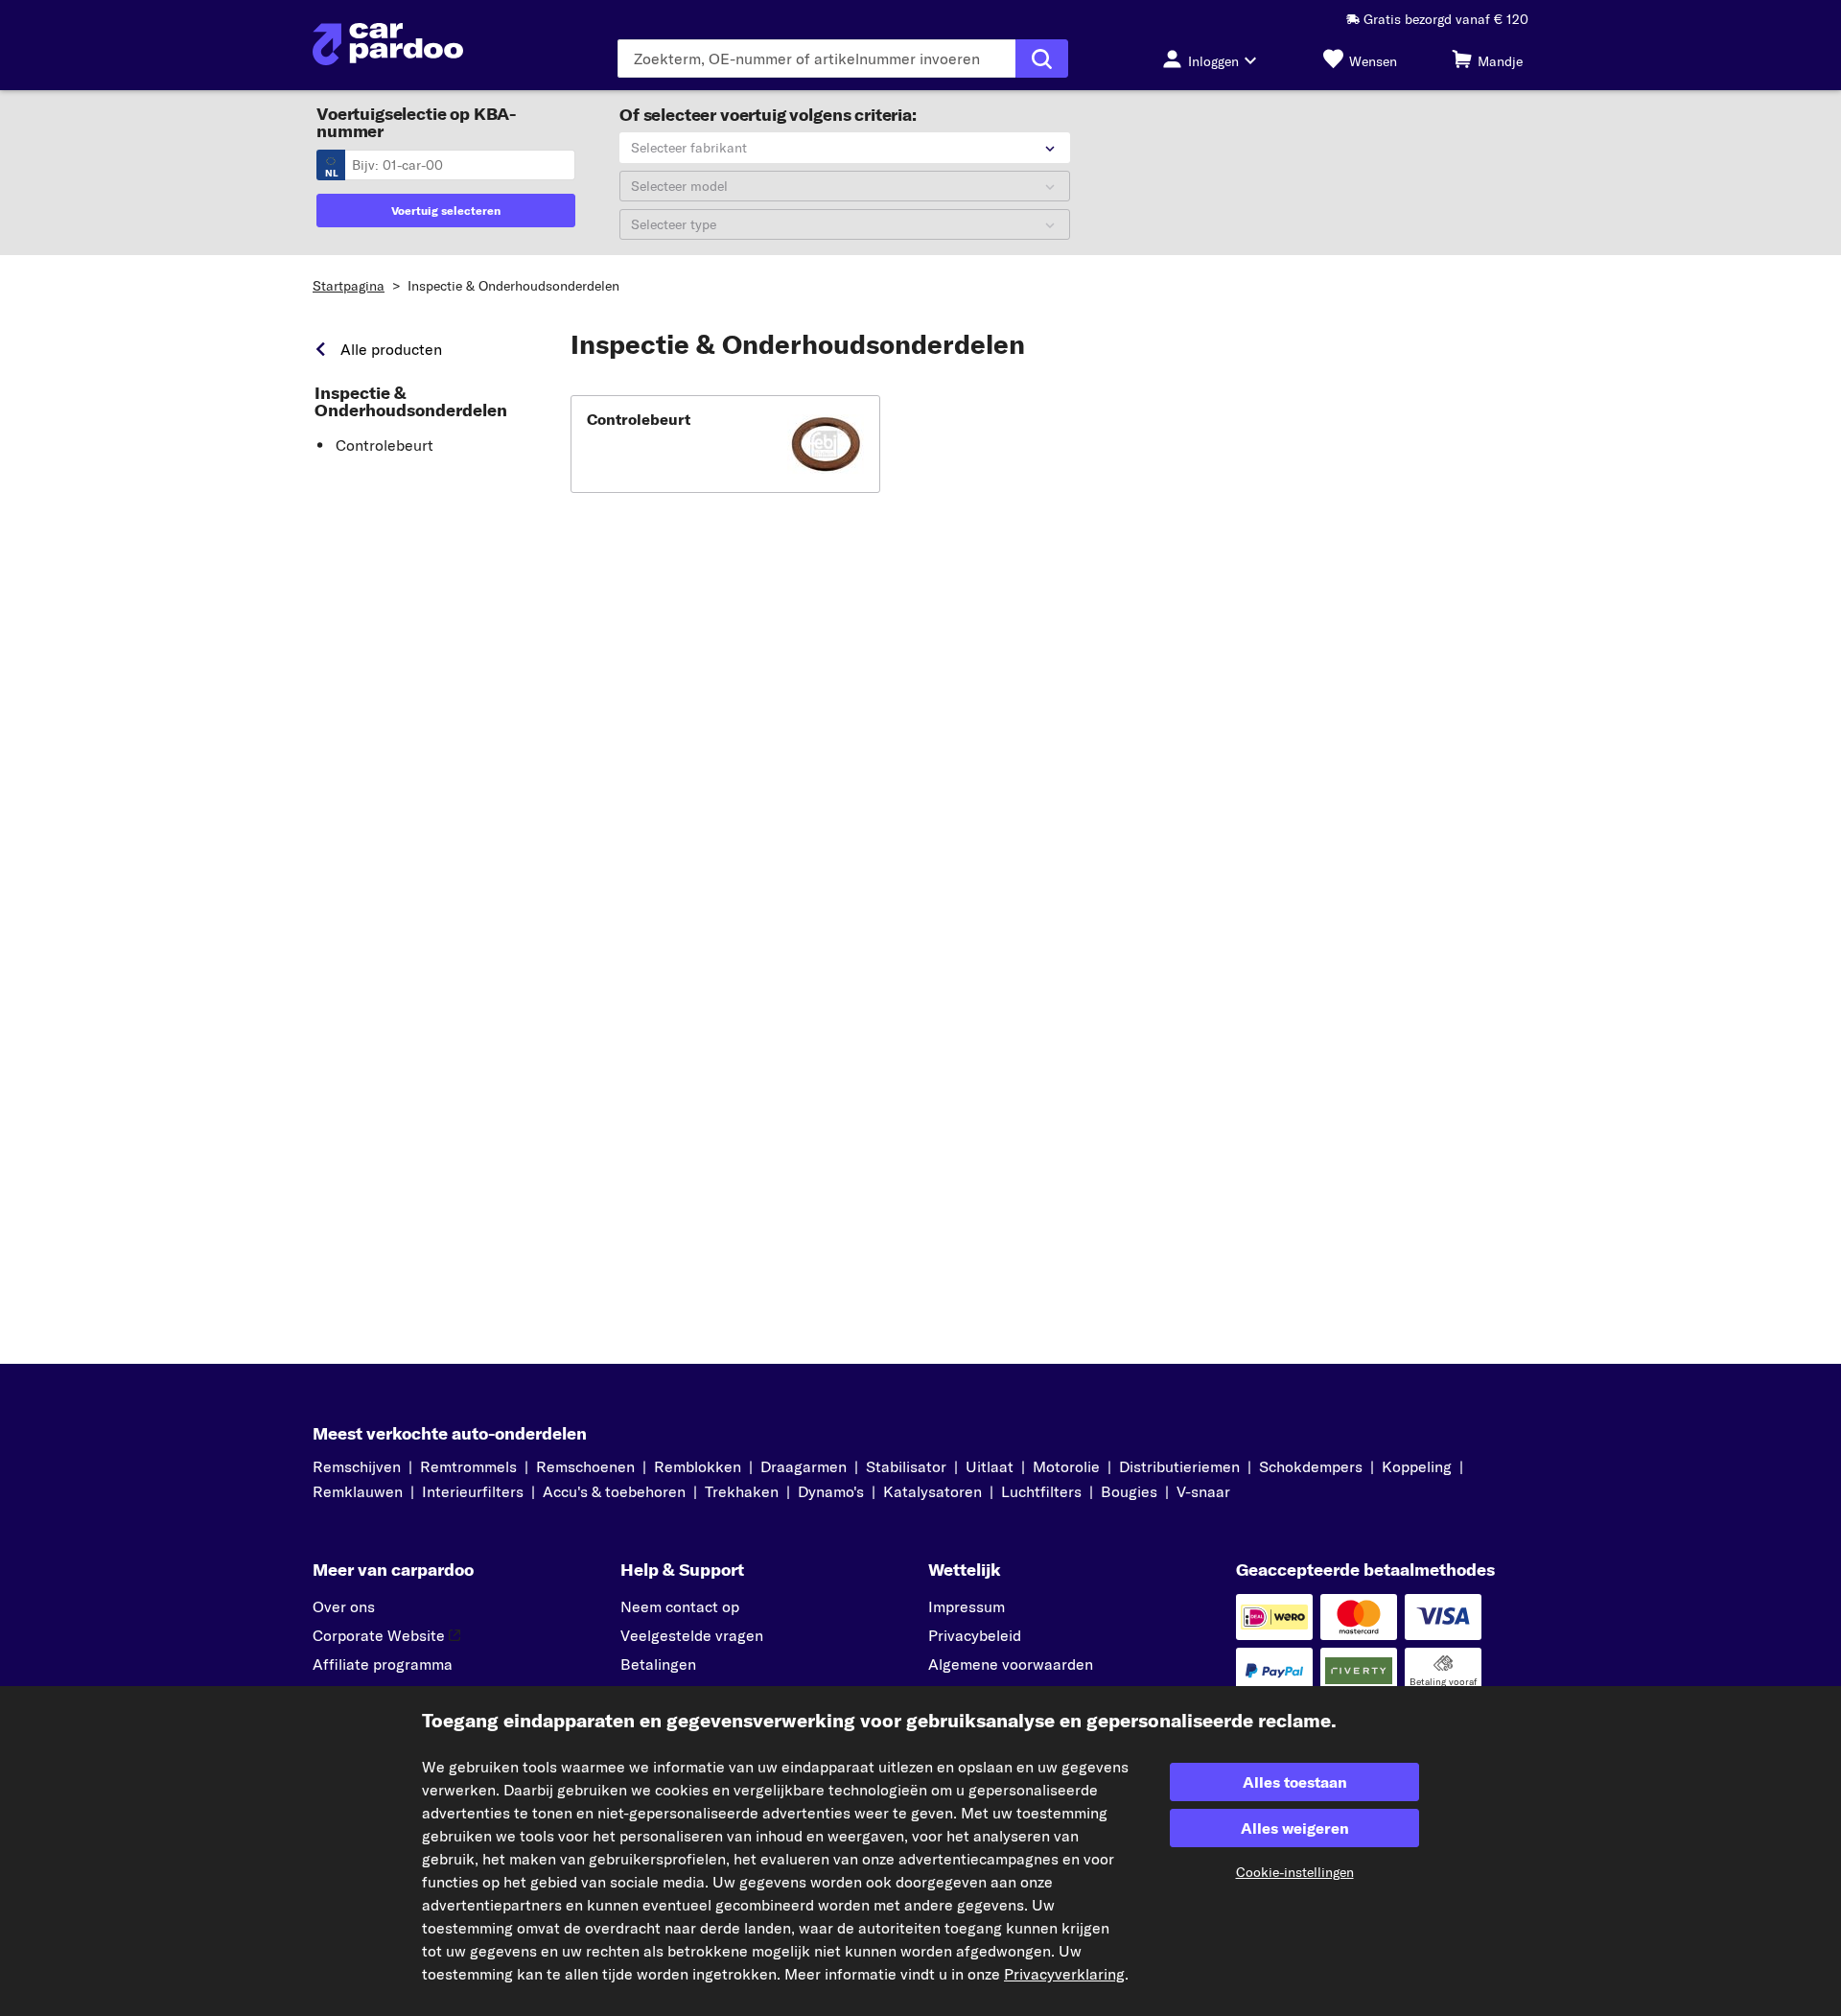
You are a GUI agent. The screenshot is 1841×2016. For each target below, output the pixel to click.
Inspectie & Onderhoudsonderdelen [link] (411, 402)
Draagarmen (804, 1466)
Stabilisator (906, 1466)
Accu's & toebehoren (614, 1491)
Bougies (1129, 1491)
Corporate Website (379, 1635)
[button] (725, 444)
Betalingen (658, 1664)
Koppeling (1417, 1466)
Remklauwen (358, 1491)
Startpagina (349, 286)
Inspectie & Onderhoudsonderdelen (513, 286)
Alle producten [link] (391, 349)
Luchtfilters (1041, 1491)
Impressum (967, 1606)
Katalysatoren (932, 1491)
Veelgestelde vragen (692, 1635)
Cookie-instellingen (1295, 1872)
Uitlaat (990, 1466)
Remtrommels (468, 1466)
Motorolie (1066, 1466)
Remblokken (698, 1466)
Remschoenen (585, 1466)
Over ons (344, 1606)
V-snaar (1203, 1491)
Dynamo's (831, 1491)
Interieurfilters (473, 1491)
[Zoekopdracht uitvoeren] (1042, 59)
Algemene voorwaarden (1011, 1664)
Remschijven (357, 1466)
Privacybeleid (975, 1635)
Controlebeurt (385, 445)
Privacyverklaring (1064, 1974)
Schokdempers (1311, 1466)
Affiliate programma (383, 1664)
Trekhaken (742, 1491)
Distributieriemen (1179, 1466)
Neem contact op (680, 1606)
